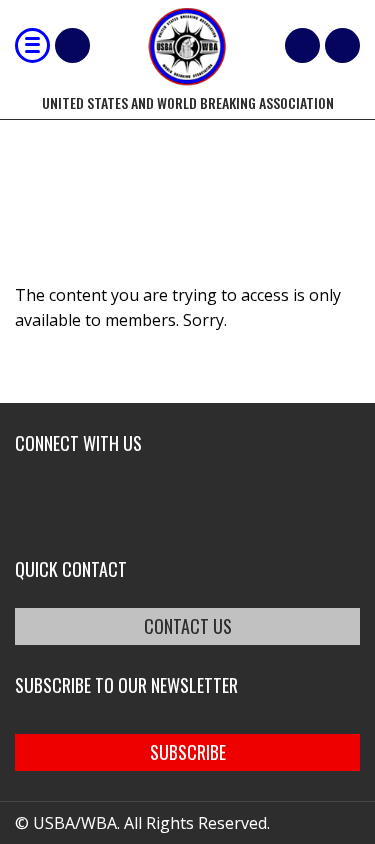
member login (342, 45)
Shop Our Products (72, 45)
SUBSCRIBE (188, 752)
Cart (302, 45)
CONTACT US (188, 626)
